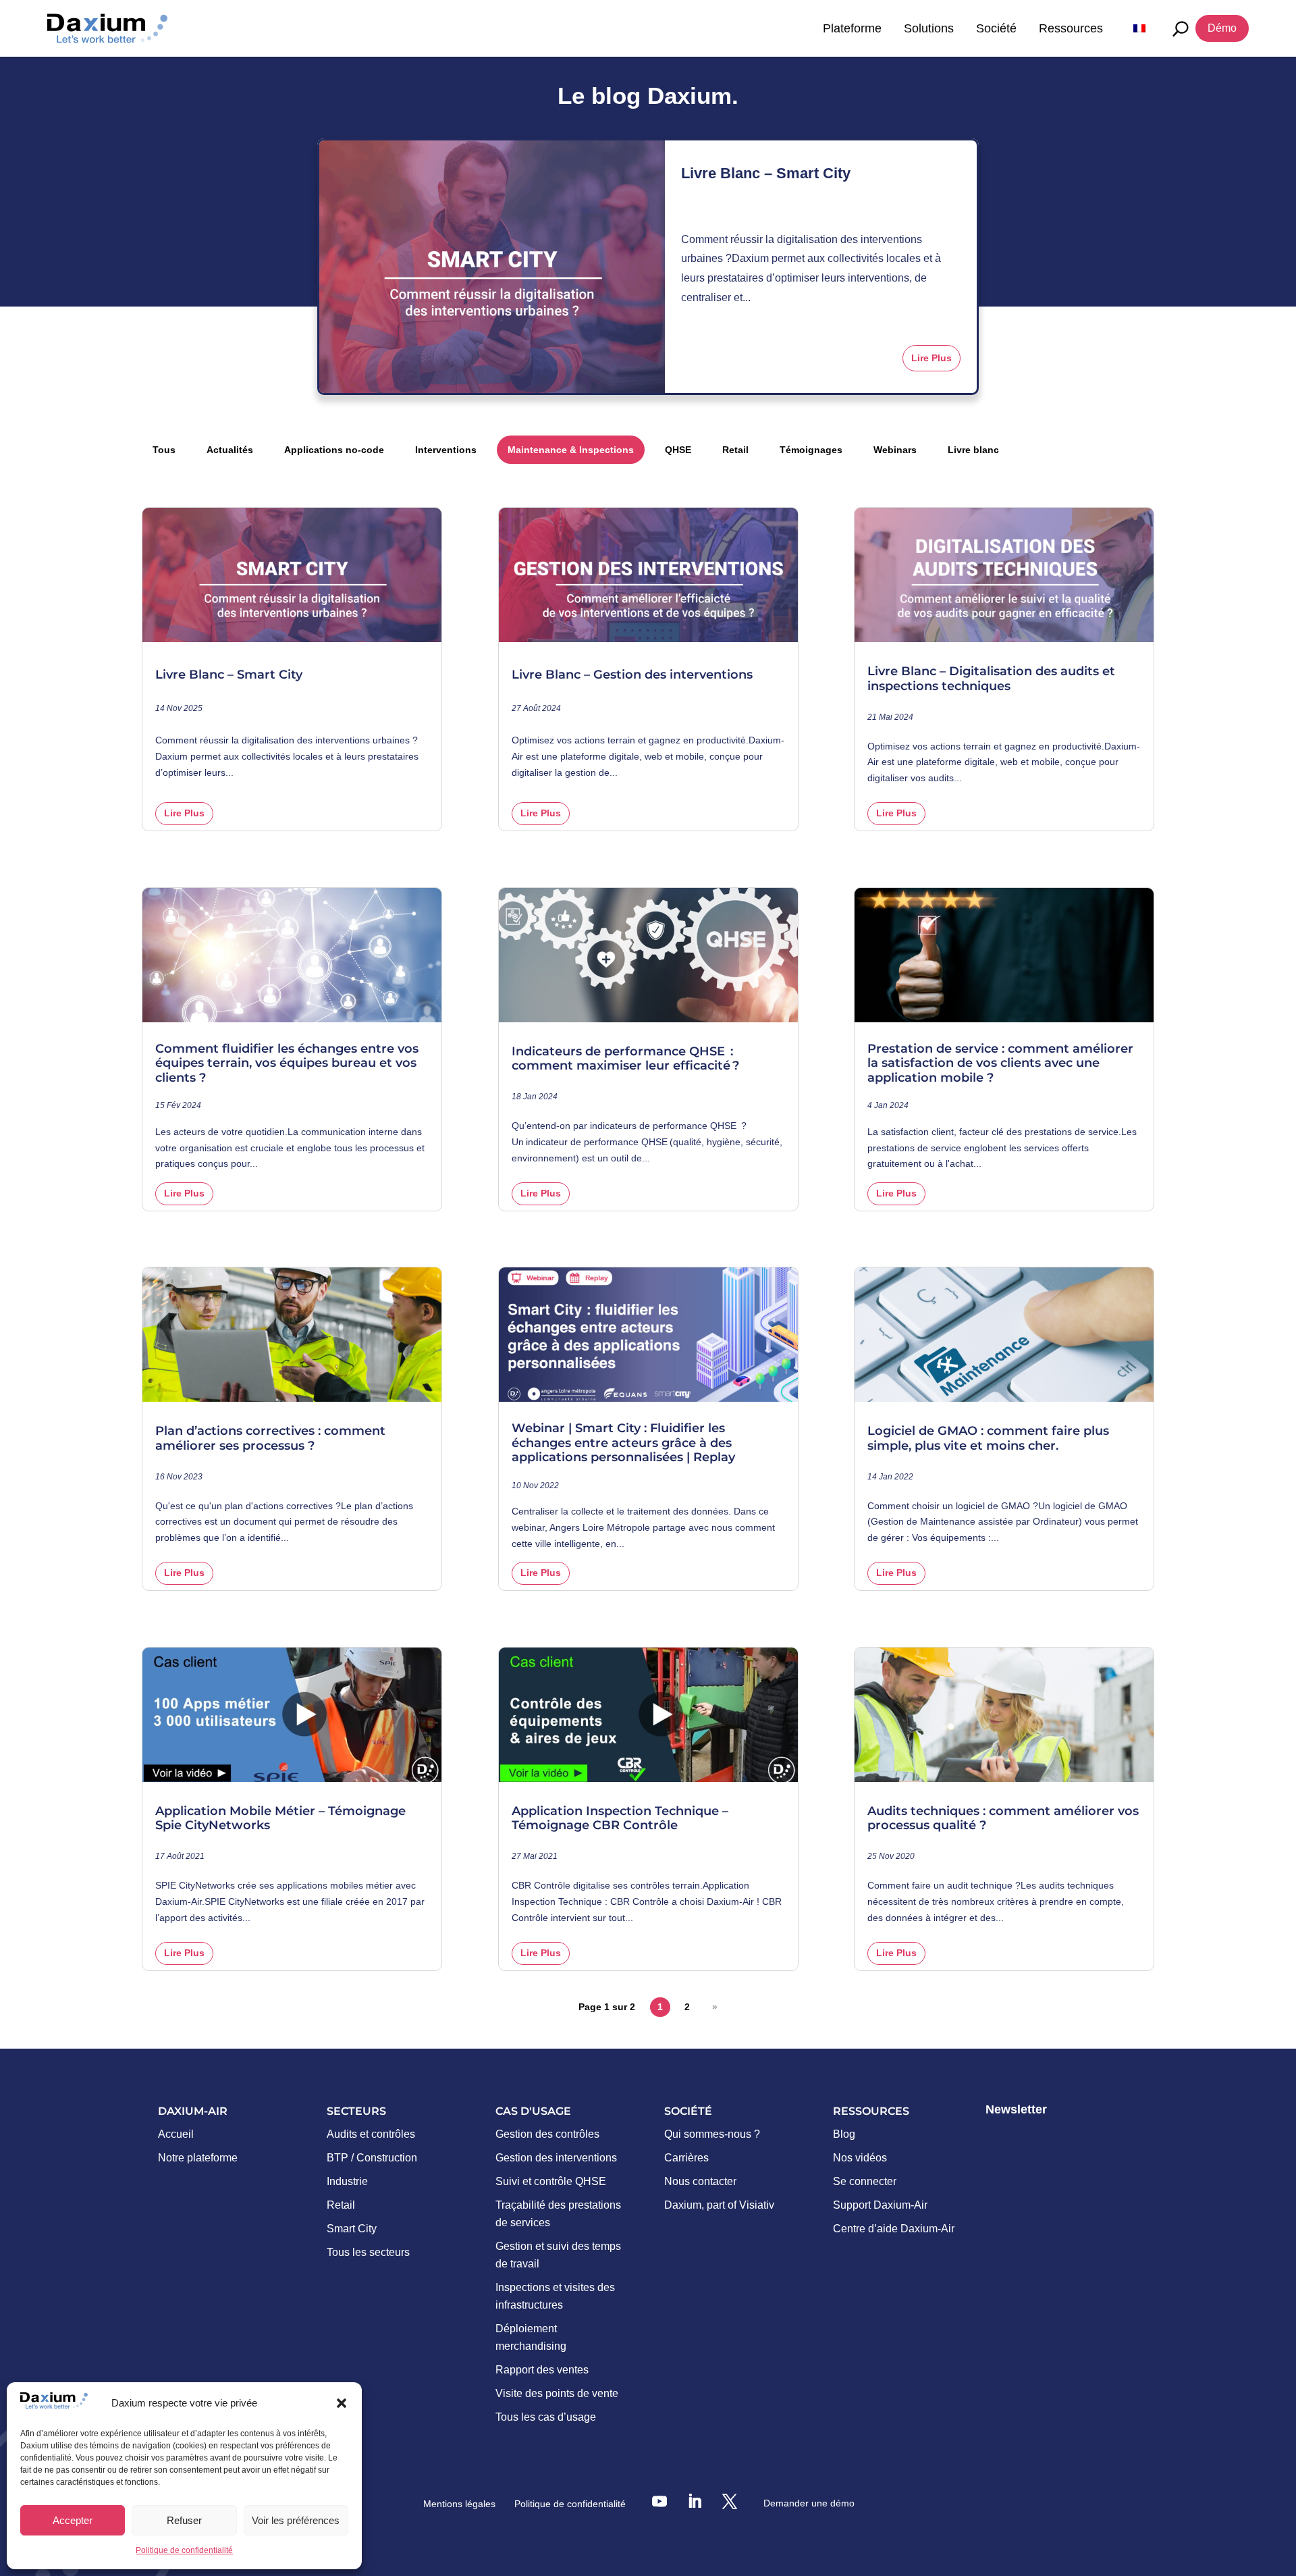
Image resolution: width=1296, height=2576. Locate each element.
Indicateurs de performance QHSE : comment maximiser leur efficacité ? (627, 1059)
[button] (342, 2403)
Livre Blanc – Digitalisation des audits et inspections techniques (991, 679)
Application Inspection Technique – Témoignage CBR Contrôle (620, 1819)
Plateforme (852, 28)
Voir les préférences (296, 2520)
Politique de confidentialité (184, 2550)
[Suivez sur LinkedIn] (695, 2501)
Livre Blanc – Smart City (766, 173)
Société (996, 28)
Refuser (184, 2520)
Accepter (73, 2520)
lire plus (932, 358)
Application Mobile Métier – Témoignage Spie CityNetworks (280, 1819)
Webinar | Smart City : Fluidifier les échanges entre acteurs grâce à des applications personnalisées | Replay (623, 1443)
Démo (1222, 28)
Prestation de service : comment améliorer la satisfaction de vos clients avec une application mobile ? (1000, 1063)
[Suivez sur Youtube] (659, 2501)
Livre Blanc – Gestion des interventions (632, 675)
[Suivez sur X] (730, 2501)
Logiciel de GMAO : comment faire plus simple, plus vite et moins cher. (988, 1439)
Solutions (929, 28)
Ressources (1071, 28)
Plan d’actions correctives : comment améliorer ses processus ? (270, 1439)
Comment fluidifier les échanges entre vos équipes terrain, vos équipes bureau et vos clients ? (287, 1063)
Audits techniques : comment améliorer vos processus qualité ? (1003, 1819)
